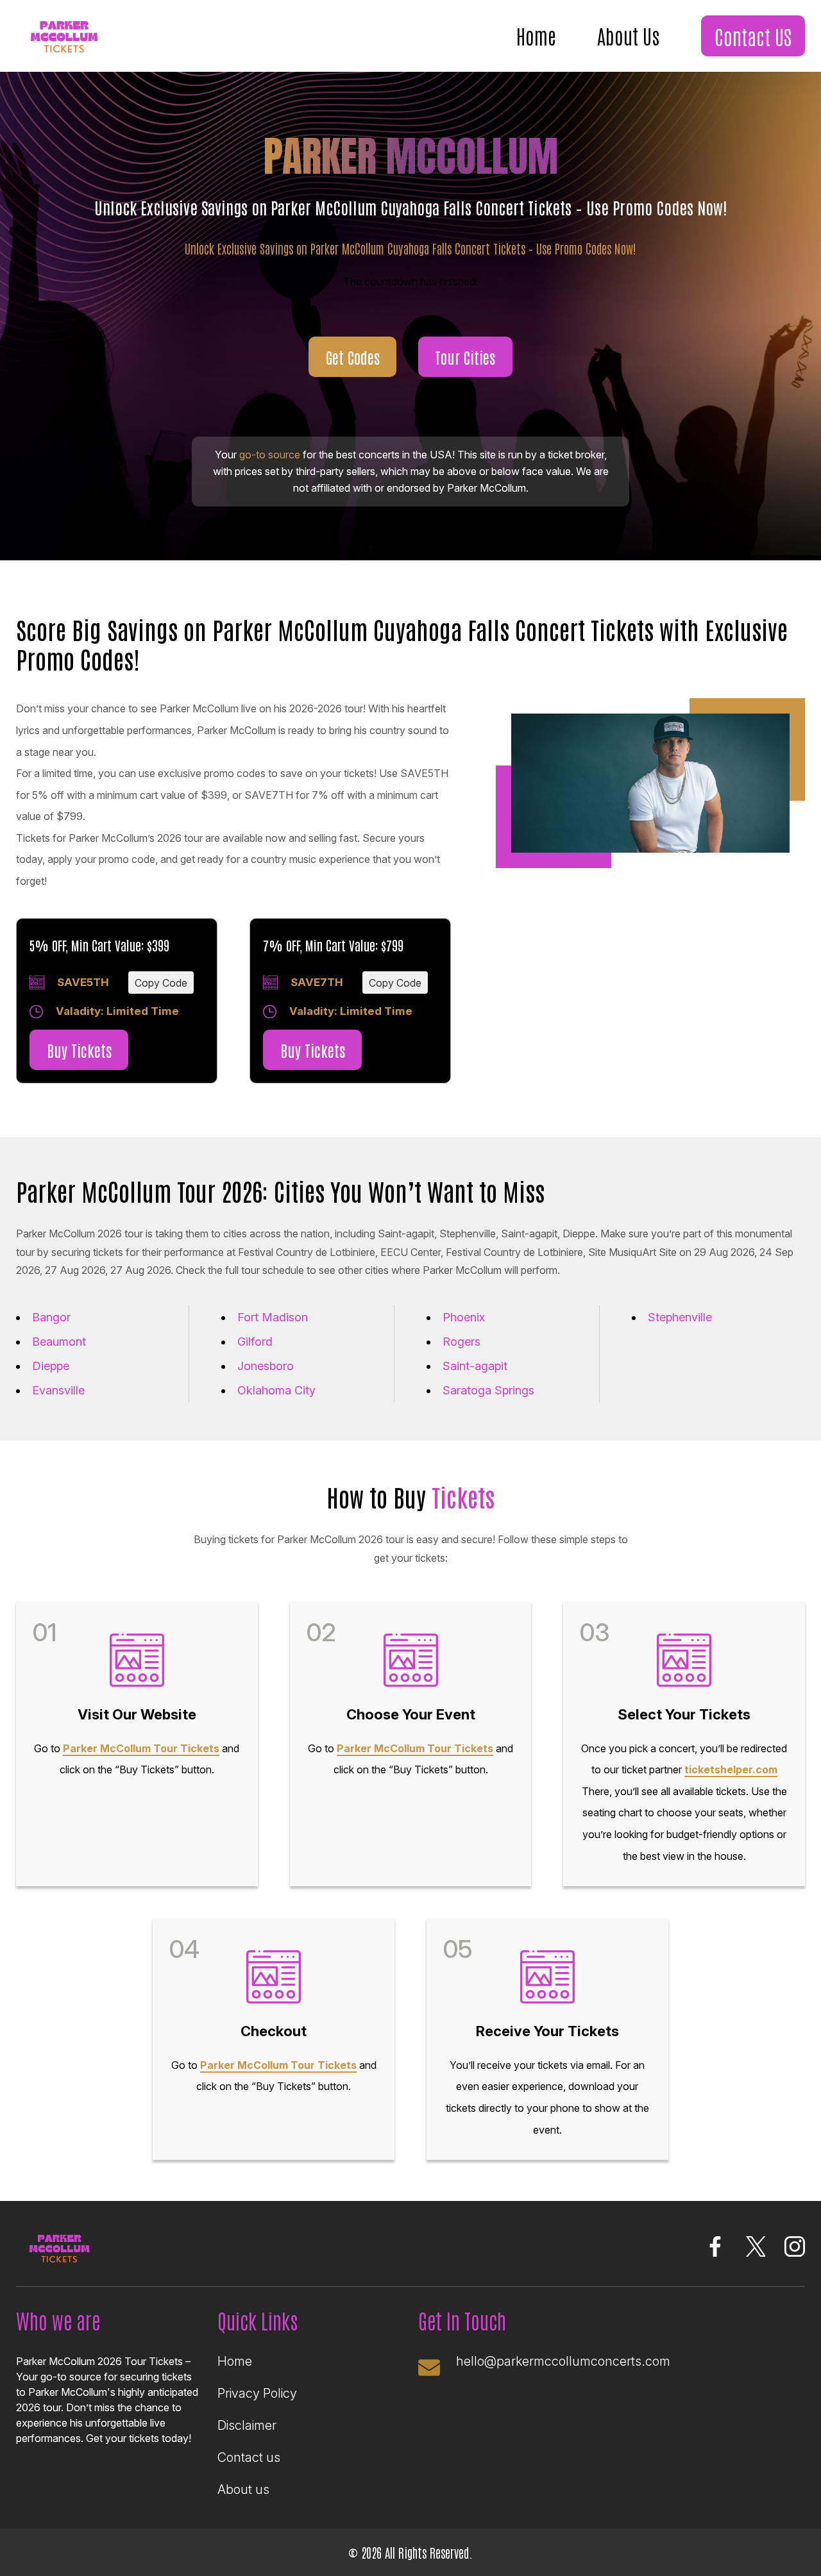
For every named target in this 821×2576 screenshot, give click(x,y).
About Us (628, 35)
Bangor (51, 1317)
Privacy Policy (257, 2393)
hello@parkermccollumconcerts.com (563, 2361)
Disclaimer (247, 2425)
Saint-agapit (475, 1366)
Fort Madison (273, 1317)
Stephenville (680, 1317)
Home (536, 35)
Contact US (753, 36)
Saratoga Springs (488, 1390)
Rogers (461, 1342)
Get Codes (353, 357)
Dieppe (51, 1366)
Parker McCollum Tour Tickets (141, 1748)
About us (243, 2489)
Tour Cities (465, 357)
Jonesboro (266, 1366)
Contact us (249, 2457)
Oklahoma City (276, 1390)
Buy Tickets (79, 1050)
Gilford (255, 1342)
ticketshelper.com (731, 1769)
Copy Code (161, 983)
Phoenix (464, 1317)
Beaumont (59, 1342)
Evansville (58, 1390)
